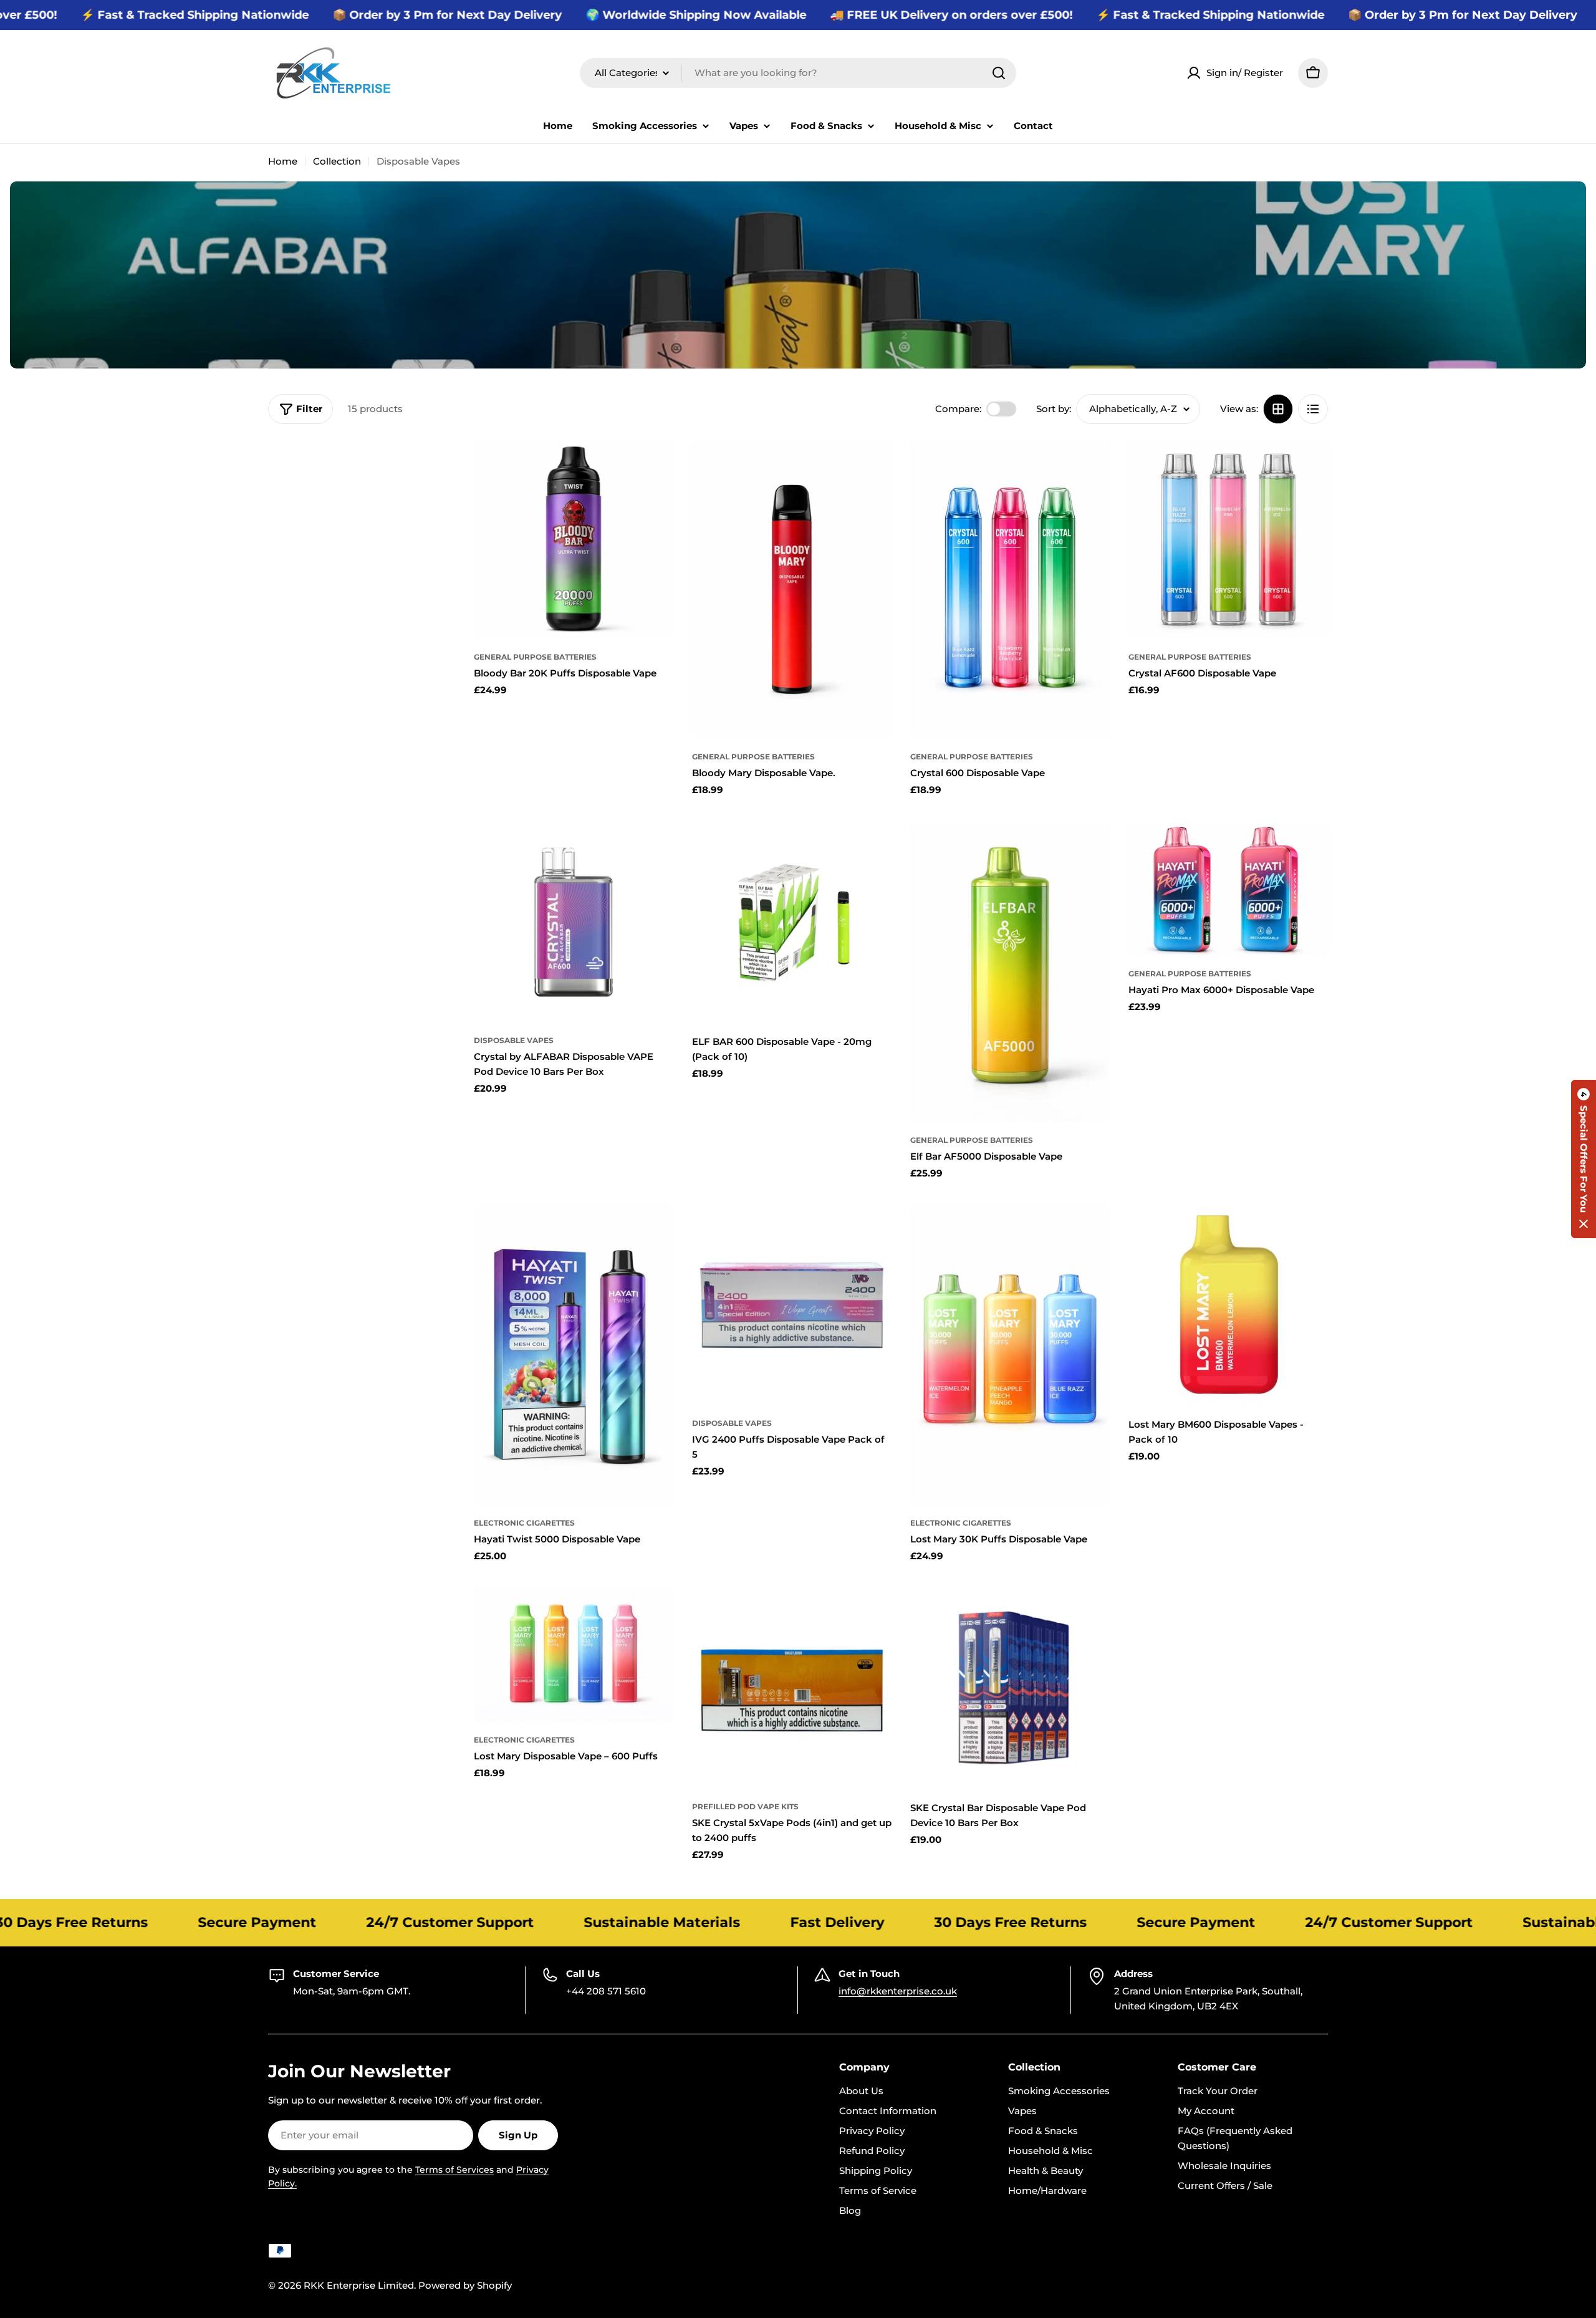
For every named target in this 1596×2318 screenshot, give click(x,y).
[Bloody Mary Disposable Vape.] (792, 589)
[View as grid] (1278, 409)
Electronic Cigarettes (524, 1523)
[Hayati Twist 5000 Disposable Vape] (574, 1355)
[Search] (999, 73)
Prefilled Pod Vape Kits (745, 1806)
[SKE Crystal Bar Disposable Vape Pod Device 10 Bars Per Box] (1010, 1688)
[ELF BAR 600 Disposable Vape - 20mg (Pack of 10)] (792, 922)
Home (283, 161)
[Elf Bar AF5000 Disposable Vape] (1010, 972)
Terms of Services (454, 2170)
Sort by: (1054, 409)
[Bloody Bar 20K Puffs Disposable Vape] (574, 539)
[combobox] (798, 73)
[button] (1584, 1159)
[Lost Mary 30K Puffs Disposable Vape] (1010, 1355)
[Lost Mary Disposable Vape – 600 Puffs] (574, 1655)
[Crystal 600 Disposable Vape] (1010, 589)
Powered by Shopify (465, 2285)
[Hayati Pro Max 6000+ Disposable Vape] (1228, 889)
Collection (337, 161)
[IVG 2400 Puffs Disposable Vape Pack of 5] (792, 1305)
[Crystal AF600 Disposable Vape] (1228, 539)
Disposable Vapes (514, 1040)
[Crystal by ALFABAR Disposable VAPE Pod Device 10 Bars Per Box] (574, 922)
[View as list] (1313, 409)
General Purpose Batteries (535, 657)
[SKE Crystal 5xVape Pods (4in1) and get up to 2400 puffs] (792, 1688)
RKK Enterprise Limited (359, 2285)
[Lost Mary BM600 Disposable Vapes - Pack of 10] (1228, 1305)
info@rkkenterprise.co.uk (898, 1991)
